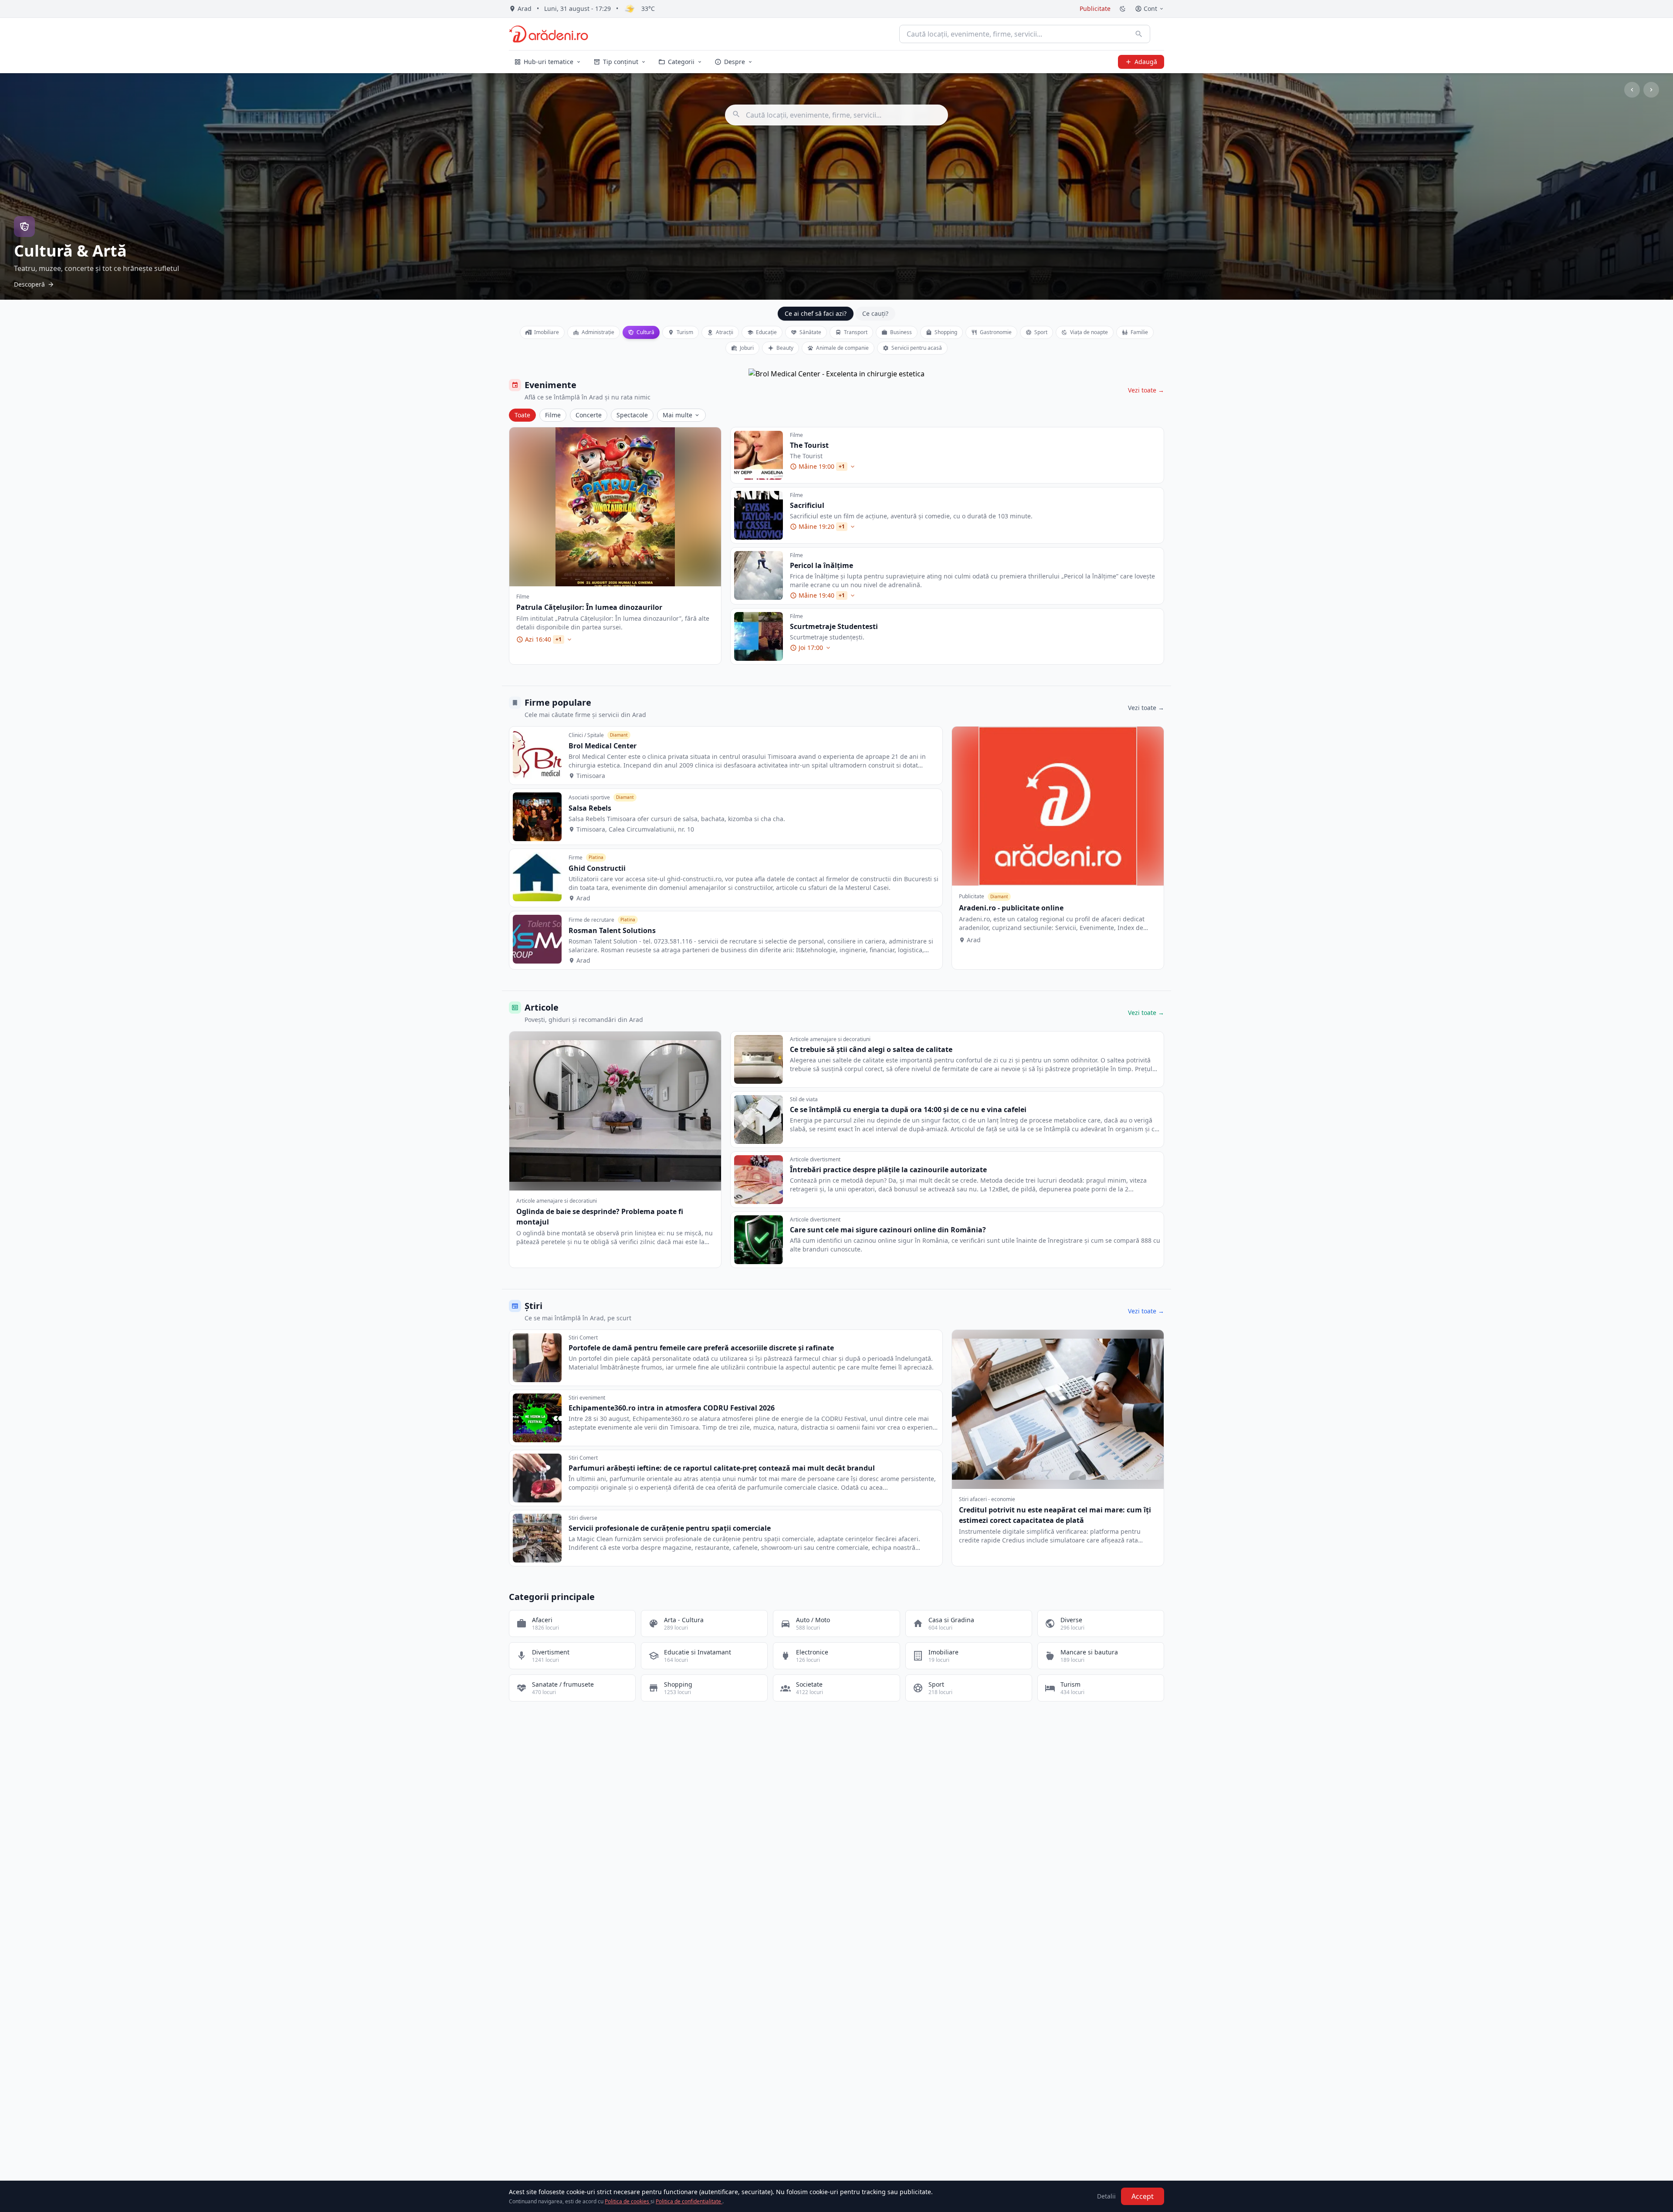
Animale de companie (842, 348)
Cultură (646, 332)
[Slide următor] (1651, 90)
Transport (856, 332)
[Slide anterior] (1632, 90)
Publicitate (1095, 8)
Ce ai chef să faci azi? (816, 313)
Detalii (1106, 2196)
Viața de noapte (1089, 332)
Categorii (681, 62)
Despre (735, 62)
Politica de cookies (628, 2201)
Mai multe (677, 415)
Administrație (598, 332)
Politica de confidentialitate (689, 2201)
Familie (1139, 332)
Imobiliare (547, 332)
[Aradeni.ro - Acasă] (549, 34)
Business (901, 332)
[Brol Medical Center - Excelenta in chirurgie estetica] (836, 374)
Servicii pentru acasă (917, 348)
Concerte (589, 415)
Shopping (946, 332)
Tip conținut (621, 62)
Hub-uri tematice (549, 62)
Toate (522, 415)
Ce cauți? (875, 313)
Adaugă (1146, 62)
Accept (1143, 2196)
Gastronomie (996, 332)
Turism (685, 332)
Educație (766, 332)
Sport (1041, 332)
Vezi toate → (1146, 390)
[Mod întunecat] (1123, 9)
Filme (553, 415)
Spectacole (632, 415)
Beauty (785, 348)
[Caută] (1139, 34)
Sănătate (810, 332)
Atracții (725, 332)
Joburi (747, 348)
